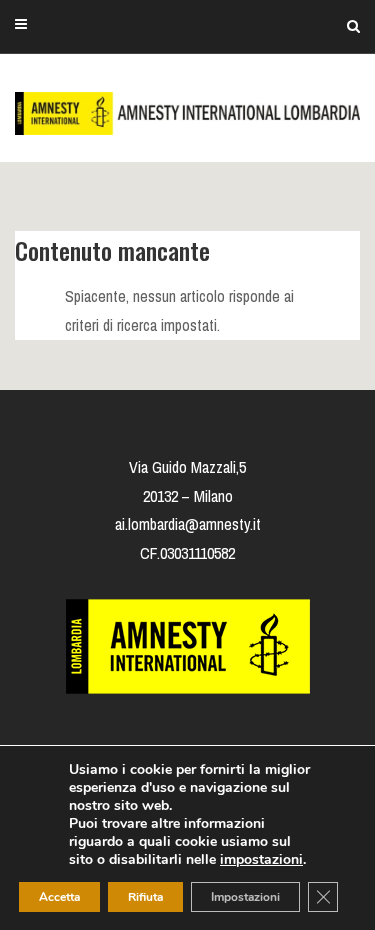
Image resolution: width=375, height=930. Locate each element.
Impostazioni (245, 897)
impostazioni (261, 860)
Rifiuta (145, 897)
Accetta (59, 897)
